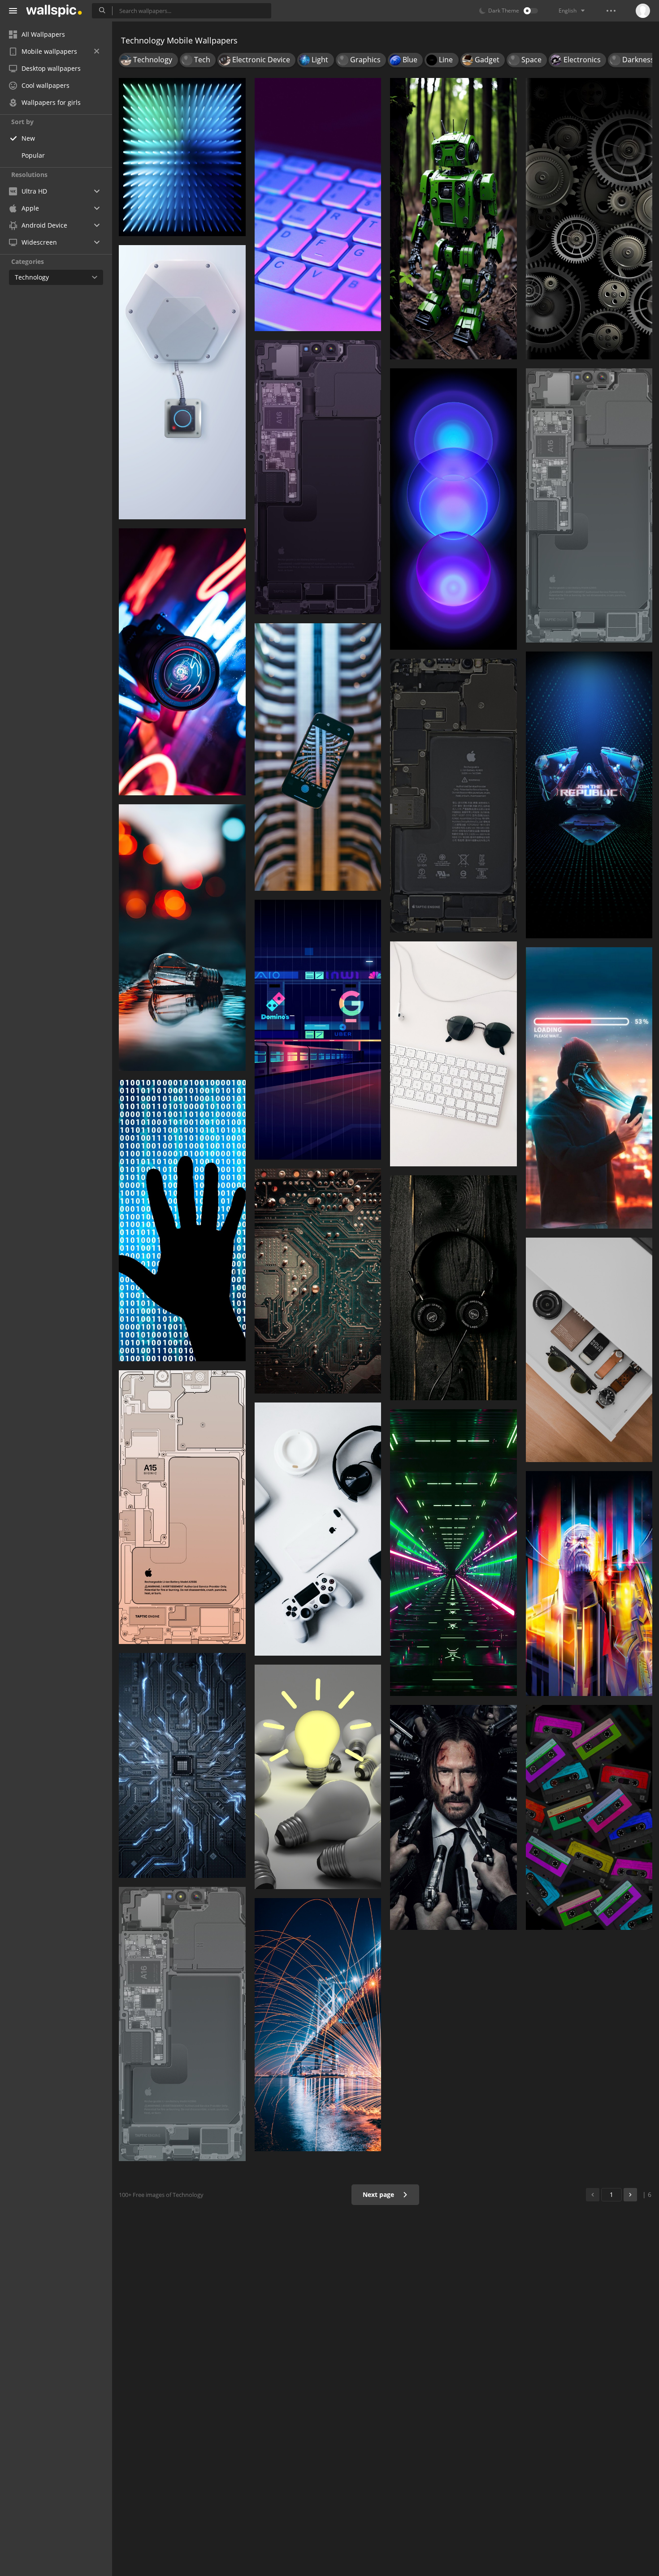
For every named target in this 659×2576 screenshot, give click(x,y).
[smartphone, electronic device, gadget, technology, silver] (318, 477)
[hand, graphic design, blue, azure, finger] (182, 1221)
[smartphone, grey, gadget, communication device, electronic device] (453, 796)
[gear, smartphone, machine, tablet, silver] (589, 219)
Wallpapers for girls (51, 102)
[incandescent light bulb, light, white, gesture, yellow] (318, 1777)
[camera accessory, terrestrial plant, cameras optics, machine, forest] (453, 219)
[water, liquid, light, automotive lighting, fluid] (182, 938)
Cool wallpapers (46, 85)
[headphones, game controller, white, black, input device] (318, 1529)
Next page (379, 2194)
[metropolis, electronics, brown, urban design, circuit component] (318, 1281)
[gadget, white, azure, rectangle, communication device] (182, 382)
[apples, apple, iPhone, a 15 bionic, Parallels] (182, 1507)
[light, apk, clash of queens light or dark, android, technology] (182, 662)
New (28, 138)
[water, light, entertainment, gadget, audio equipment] (589, 1088)
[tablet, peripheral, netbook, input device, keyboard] (318, 205)
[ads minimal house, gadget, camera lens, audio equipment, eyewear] (589, 1350)
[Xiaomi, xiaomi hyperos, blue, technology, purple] (453, 509)
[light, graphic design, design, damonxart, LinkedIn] (182, 157)
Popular (33, 155)
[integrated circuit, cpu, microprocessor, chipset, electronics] (182, 1765)
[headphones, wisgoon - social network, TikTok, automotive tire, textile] (453, 1288)
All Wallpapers (43, 34)
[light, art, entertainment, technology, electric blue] (589, 1584)
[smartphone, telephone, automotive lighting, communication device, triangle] (318, 757)
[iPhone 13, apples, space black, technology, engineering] (182, 2024)
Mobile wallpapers (49, 51)
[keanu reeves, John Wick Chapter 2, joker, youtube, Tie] (453, 1817)
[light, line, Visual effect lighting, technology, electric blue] (318, 1030)
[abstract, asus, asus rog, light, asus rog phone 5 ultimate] (453, 1553)
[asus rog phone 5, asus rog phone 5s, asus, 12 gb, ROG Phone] (589, 795)
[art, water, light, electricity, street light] (318, 2025)
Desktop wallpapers (51, 68)
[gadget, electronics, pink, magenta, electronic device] (589, 1817)
